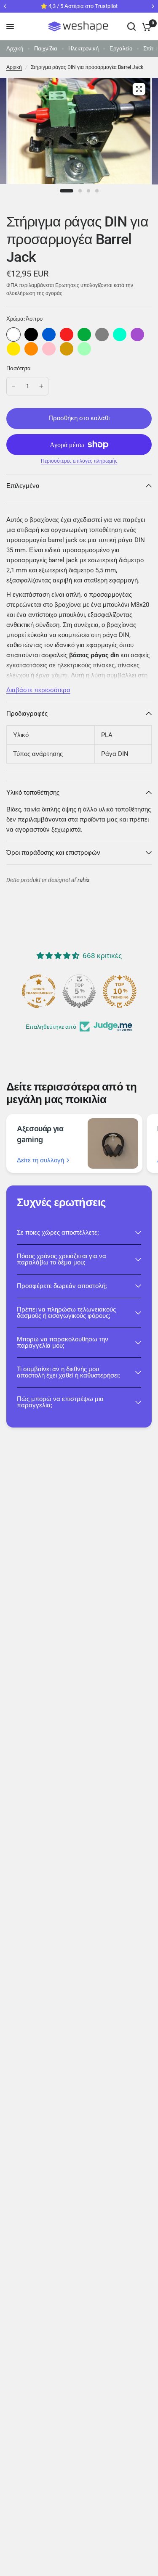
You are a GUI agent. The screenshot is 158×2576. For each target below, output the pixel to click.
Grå (102, 335)
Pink (49, 349)
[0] (145, 26)
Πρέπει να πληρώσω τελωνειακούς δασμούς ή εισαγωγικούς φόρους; (66, 1313)
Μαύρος (31, 335)
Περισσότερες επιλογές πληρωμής (79, 461)
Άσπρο (13, 335)
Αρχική (15, 49)
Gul (13, 349)
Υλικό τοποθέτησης (33, 793)
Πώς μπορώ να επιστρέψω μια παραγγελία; (60, 1402)
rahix (84, 880)
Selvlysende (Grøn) (84, 349)
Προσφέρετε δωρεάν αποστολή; (62, 1286)
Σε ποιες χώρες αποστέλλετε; (58, 1233)
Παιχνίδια (46, 49)
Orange (31, 349)
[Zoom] (139, 89)
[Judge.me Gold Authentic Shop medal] (79, 991)
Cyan (120, 335)
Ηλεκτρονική (83, 49)
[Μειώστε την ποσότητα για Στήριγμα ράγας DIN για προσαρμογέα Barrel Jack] (13, 386)
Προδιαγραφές (27, 714)
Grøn (84, 335)
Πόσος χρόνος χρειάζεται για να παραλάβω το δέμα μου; (62, 1259)
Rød (67, 335)
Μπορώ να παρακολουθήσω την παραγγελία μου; (63, 1342)
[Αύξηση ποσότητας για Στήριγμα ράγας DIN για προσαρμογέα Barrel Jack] (41, 386)
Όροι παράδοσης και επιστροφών (53, 853)
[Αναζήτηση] (131, 26)
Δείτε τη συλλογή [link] (40, 1160)
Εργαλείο (121, 49)
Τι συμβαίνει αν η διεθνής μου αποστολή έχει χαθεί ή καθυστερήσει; (68, 1372)
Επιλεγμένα (23, 486)
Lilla (137, 335)
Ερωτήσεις (67, 285)
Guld (67, 349)
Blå (49, 335)
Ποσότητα (19, 368)
